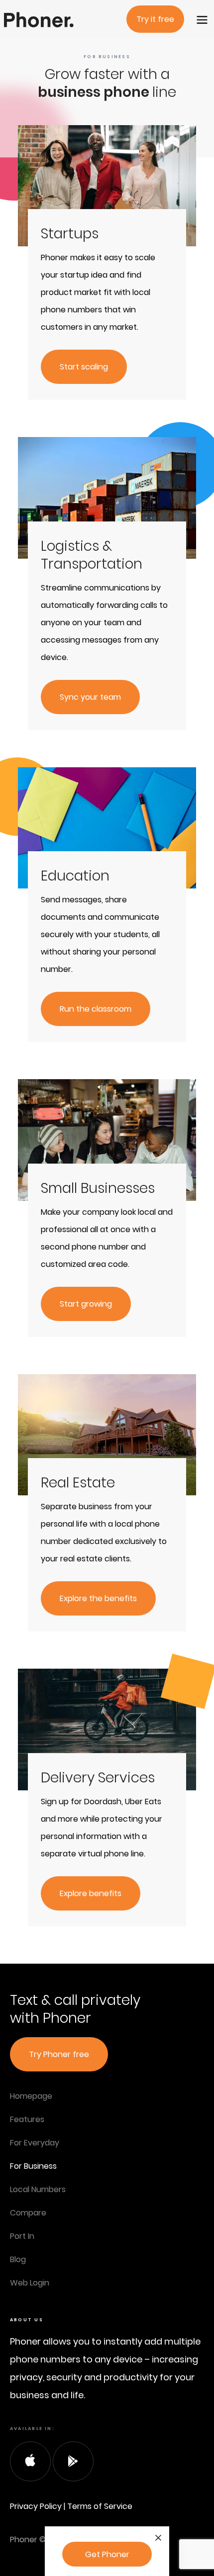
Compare (28, 2213)
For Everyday (35, 2143)
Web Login (30, 2283)
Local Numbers (38, 2189)
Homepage (31, 2096)
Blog (18, 2259)
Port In (22, 2236)
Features (27, 2119)
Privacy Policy (36, 2506)
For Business (33, 2166)
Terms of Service (100, 2506)
